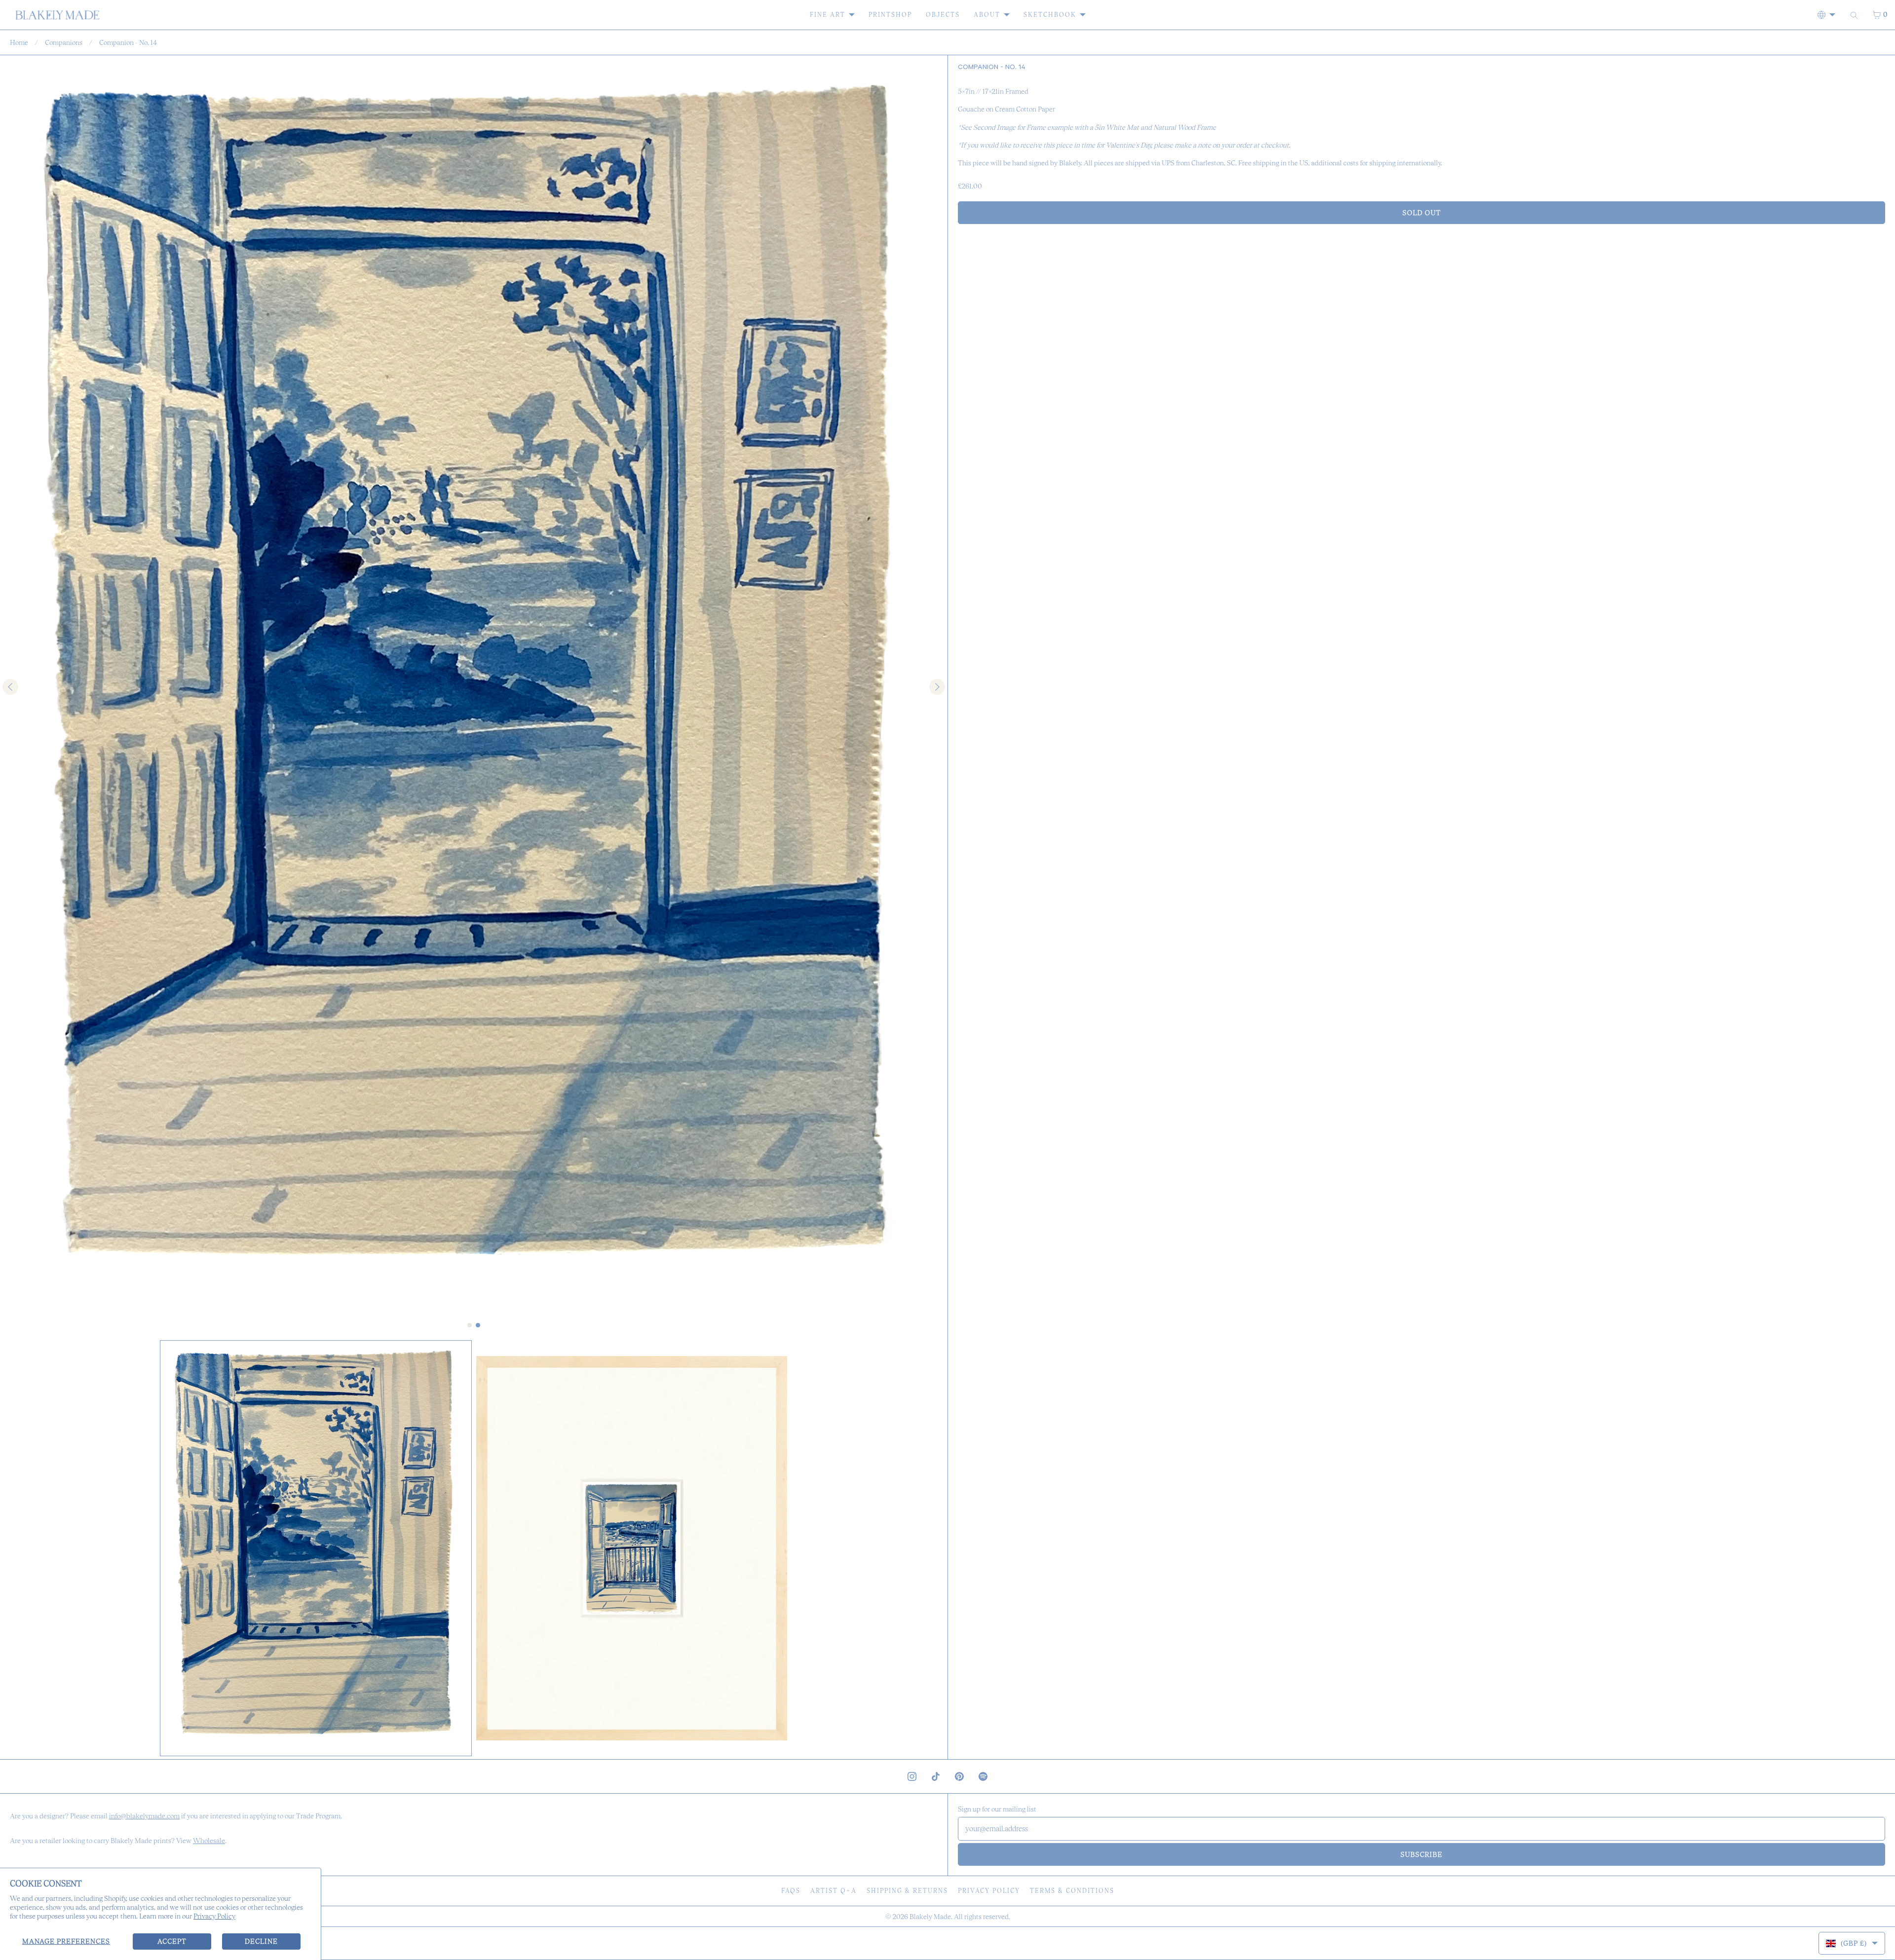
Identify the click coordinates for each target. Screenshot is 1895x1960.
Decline (261, 1941)
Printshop (890, 15)
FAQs (791, 1891)
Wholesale (209, 1841)
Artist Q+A (834, 1891)
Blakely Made (930, 1917)
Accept (172, 1941)
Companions (64, 42)
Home (19, 42)
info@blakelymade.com (144, 1816)
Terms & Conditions (1072, 1891)
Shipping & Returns (907, 1891)
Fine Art (828, 15)
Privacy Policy (214, 1916)
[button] (316, 1548)
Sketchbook (1050, 15)
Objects (943, 15)
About (987, 15)
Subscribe (1421, 1854)
